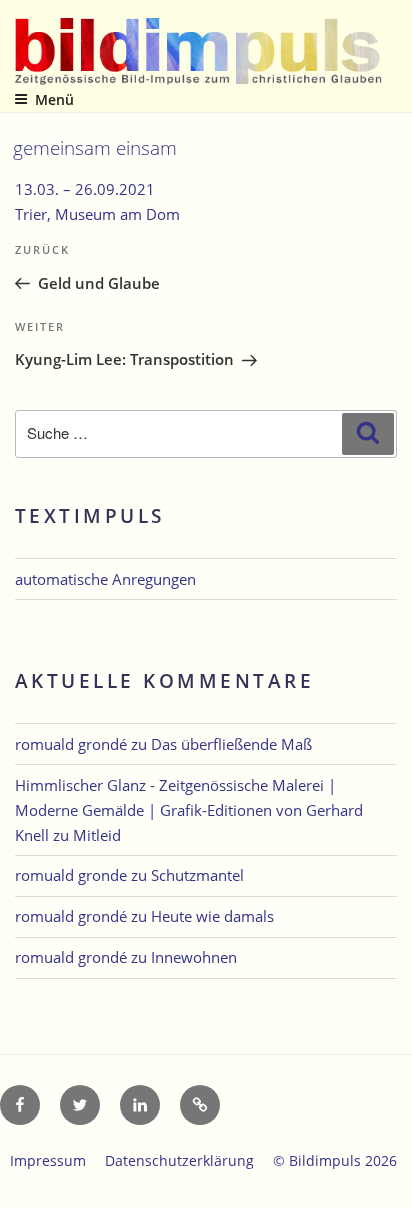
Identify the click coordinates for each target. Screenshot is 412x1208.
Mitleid (97, 835)
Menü (54, 99)
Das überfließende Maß (231, 744)
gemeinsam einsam (95, 147)
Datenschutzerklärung (179, 1160)
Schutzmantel (197, 875)
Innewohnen (194, 957)
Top (389, 1180)
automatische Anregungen (105, 579)
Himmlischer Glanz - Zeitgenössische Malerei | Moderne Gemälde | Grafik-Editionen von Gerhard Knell (189, 810)
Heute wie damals (212, 916)
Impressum (48, 1160)
